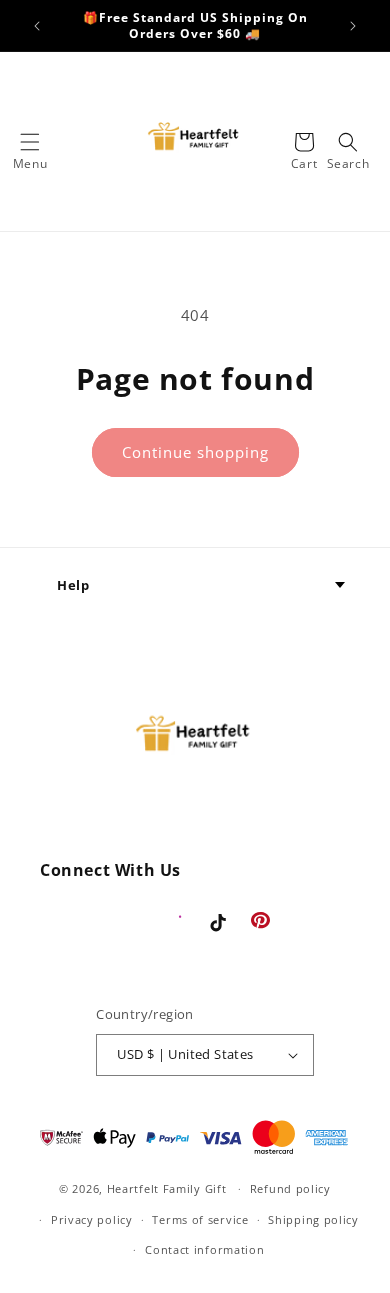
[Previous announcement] (37, 26)
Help (73, 585)
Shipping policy (313, 1219)
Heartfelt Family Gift (167, 1188)
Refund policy (290, 1188)
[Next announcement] (353, 26)
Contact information (204, 1249)
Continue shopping (195, 452)
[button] (30, 142)
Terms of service (200, 1219)
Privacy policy (92, 1219)
